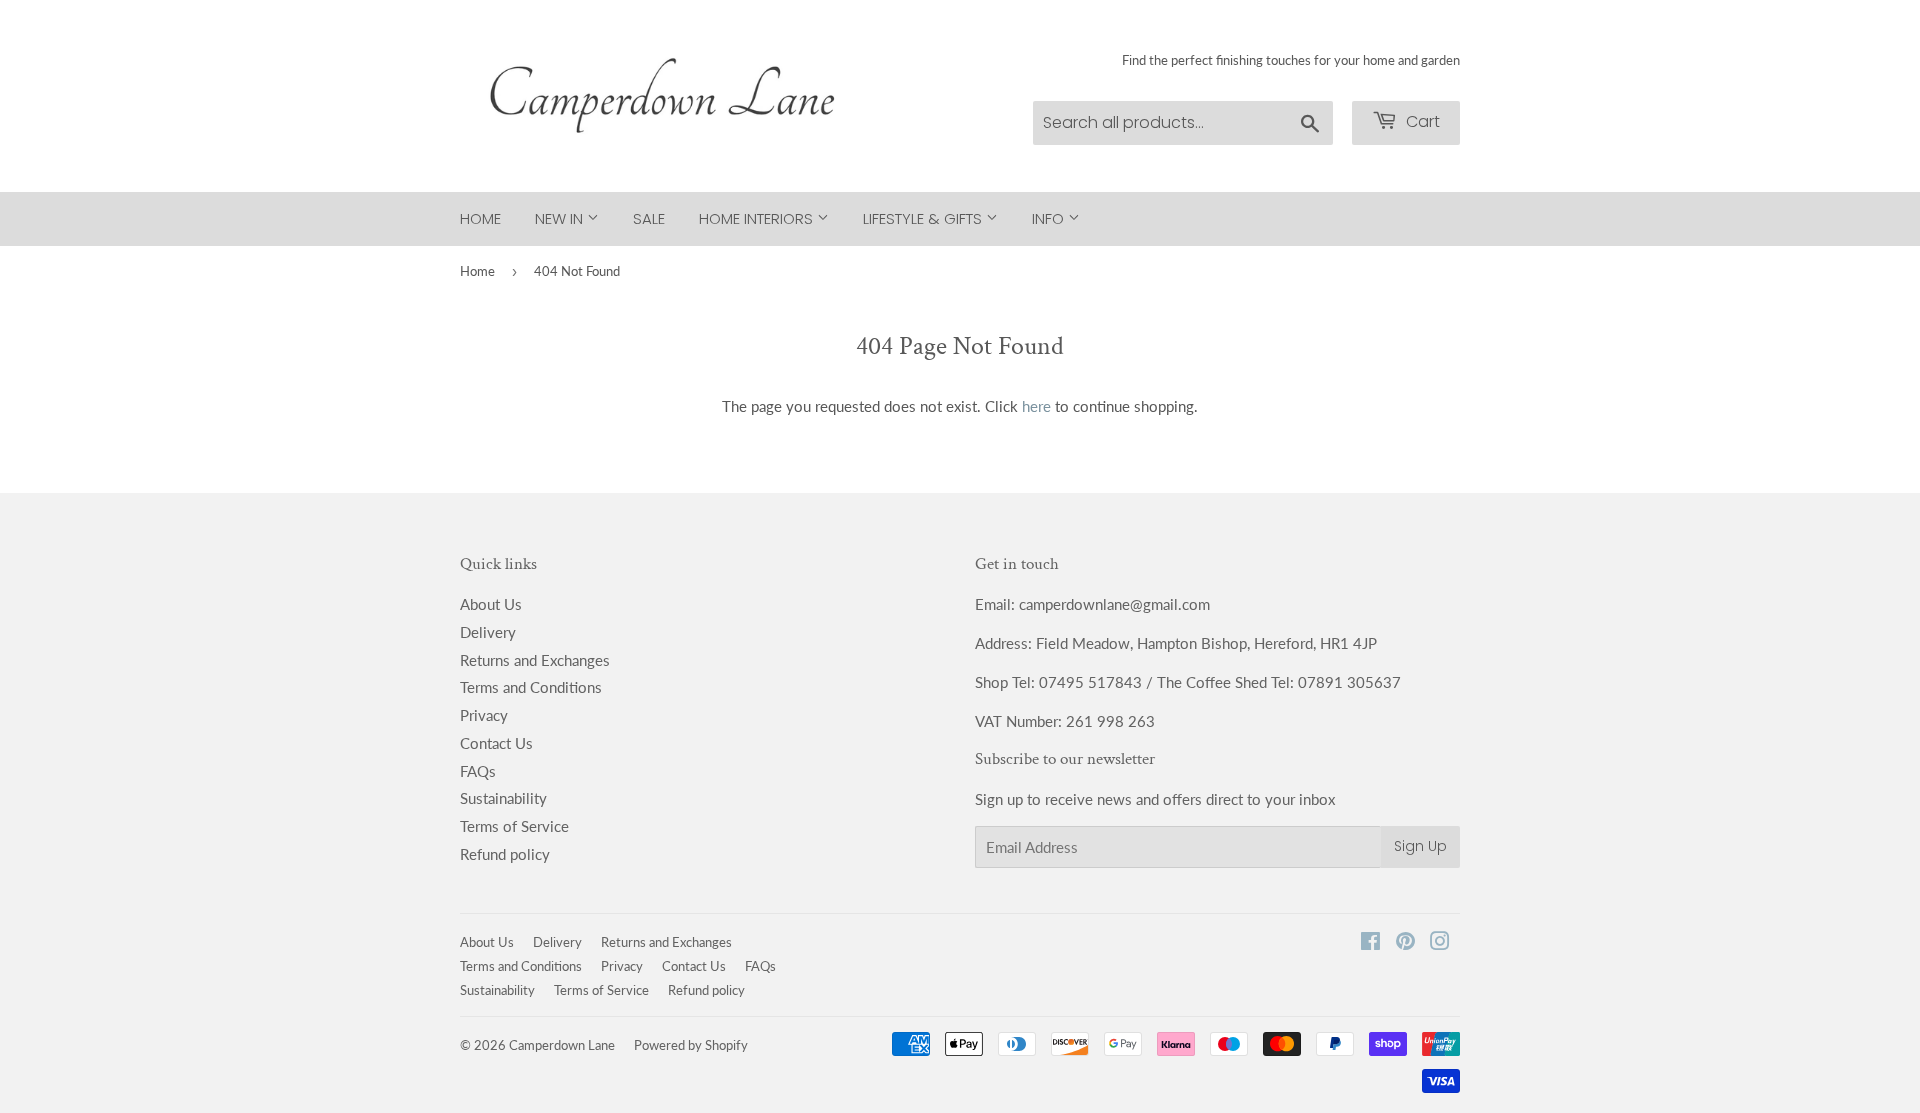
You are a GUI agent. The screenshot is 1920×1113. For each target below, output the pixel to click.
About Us (491, 604)
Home (480, 218)
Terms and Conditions (531, 687)
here (1036, 406)
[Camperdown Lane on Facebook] (1370, 943)
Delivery (488, 632)
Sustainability (503, 798)
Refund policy (505, 854)
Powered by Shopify (691, 1045)
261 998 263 (1110, 721)
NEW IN (561, 218)
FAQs (478, 771)
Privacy (484, 715)
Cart (1421, 121)
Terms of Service (514, 826)
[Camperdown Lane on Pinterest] (1405, 943)
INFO (1050, 218)
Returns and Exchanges (535, 660)
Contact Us (496, 743)
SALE (649, 218)
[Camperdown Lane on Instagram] (1440, 943)
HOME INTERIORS (758, 218)
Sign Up (1420, 846)
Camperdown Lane (562, 1045)
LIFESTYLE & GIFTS (924, 218)
